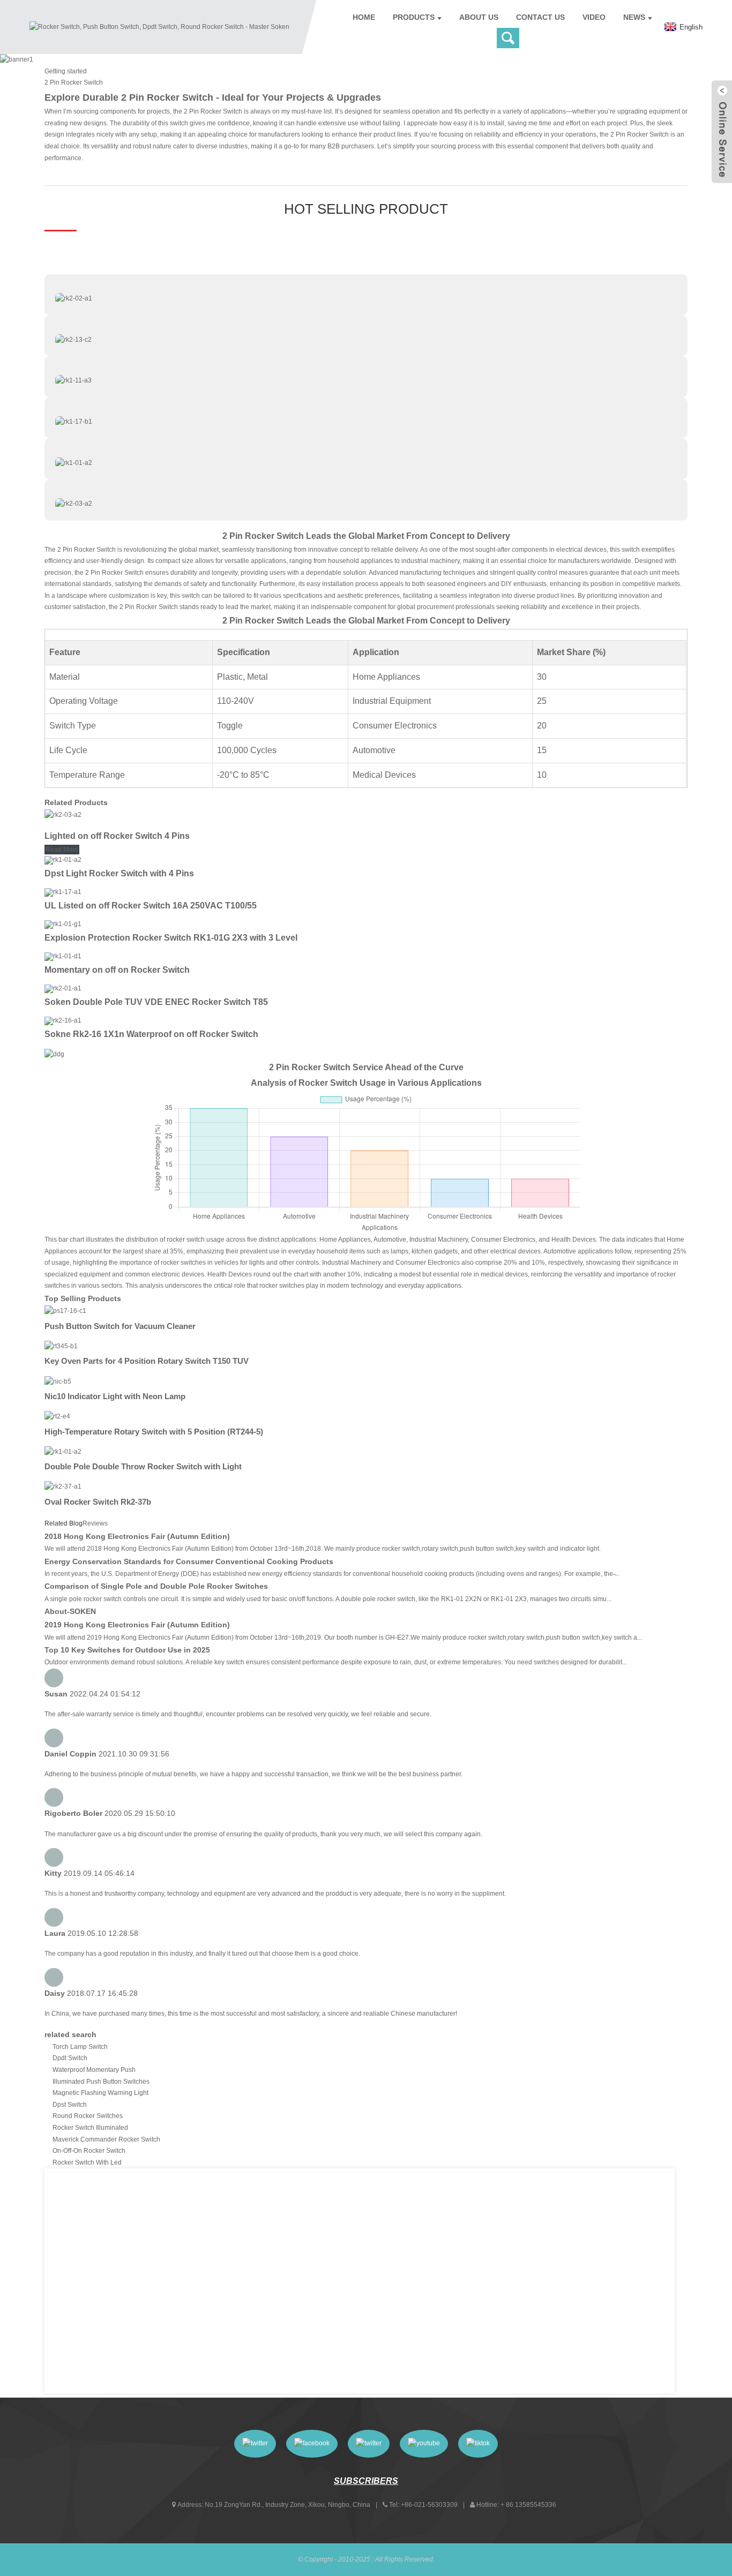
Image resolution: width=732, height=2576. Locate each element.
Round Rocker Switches (88, 2116)
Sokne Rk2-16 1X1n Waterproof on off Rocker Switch (151, 1034)
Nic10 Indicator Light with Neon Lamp (115, 1396)
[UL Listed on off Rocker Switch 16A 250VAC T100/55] (63, 892)
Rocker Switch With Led (87, 2162)
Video (594, 17)
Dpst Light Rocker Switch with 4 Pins (119, 873)
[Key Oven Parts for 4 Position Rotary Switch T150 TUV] (61, 1346)
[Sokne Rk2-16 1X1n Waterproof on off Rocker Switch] (63, 1020)
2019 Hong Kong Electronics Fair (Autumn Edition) (137, 1625)
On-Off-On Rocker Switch (89, 2151)
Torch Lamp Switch (80, 2047)
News (634, 17)
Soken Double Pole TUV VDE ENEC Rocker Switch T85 (156, 1002)
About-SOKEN (70, 1611)
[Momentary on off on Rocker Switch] (63, 956)
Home (364, 17)
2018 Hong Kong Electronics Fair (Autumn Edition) (137, 1536)
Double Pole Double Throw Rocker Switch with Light (143, 1466)
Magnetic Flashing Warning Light (100, 2093)
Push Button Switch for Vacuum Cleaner (120, 1326)
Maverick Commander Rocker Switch (106, 2139)
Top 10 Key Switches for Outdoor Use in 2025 (127, 1650)
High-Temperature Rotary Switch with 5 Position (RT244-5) (154, 1432)
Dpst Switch (70, 2105)
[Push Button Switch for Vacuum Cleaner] (65, 1311)
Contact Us (540, 17)
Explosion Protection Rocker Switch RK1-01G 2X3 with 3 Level (171, 938)
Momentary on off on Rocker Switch (117, 970)
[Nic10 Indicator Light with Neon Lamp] (58, 1381)
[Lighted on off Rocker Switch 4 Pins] (63, 815)
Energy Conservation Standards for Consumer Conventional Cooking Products (189, 1561)
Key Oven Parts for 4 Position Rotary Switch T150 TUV (147, 1361)
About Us (479, 17)
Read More (62, 850)
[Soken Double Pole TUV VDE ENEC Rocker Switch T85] (63, 988)
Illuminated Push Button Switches (101, 2082)
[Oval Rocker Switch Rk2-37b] (63, 1486)
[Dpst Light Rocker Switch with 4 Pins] (63, 860)
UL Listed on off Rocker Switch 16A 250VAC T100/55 (151, 906)
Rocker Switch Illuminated (90, 2128)
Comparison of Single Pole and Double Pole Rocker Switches (156, 1586)
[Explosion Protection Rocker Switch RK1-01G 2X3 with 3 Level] (63, 924)
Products (414, 17)
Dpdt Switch (70, 2058)
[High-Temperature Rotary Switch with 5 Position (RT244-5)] (57, 1416)
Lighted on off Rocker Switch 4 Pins (117, 836)
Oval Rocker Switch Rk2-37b (98, 1502)
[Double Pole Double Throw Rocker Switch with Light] (63, 1452)
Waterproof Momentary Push (94, 2070)
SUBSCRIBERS (366, 2481)
